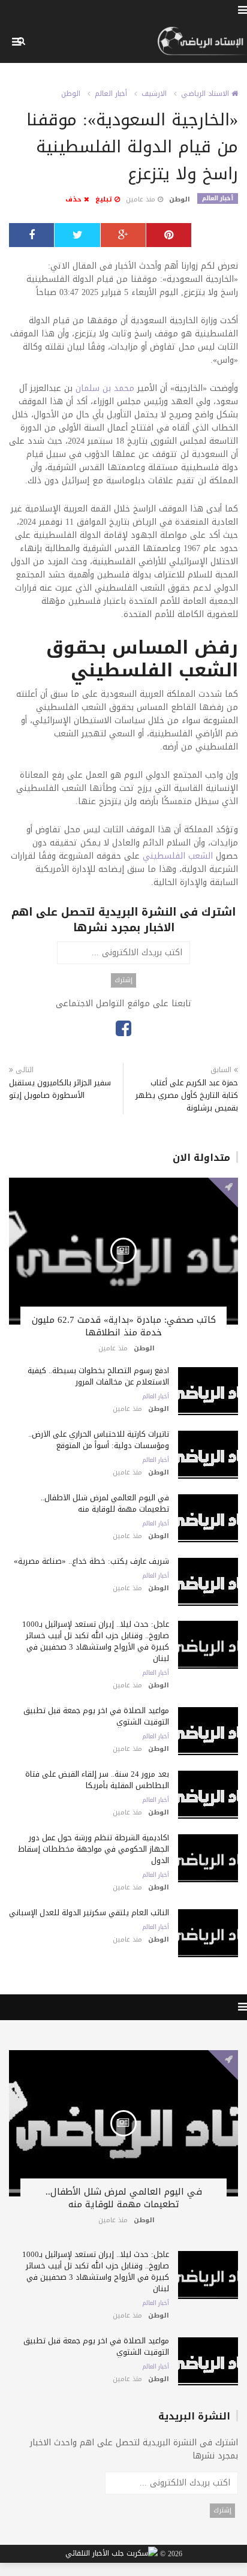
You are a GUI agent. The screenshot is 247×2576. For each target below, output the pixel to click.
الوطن (71, 94)
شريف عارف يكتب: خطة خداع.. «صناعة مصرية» (91, 1561)
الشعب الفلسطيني (178, 856)
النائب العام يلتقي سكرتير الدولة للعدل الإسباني (89, 1913)
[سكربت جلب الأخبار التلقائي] (112, 2554)
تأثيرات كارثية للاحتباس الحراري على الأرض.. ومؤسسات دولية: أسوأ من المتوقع (99, 1440)
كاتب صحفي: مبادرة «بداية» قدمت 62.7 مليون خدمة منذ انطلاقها (124, 1326)
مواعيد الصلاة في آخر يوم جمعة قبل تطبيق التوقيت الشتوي (96, 1716)
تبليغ (105, 199)
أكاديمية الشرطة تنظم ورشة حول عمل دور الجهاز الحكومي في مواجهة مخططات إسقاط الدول (94, 1849)
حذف (75, 199)
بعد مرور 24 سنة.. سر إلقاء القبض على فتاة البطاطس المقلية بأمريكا (97, 1780)
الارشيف (154, 94)
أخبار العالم (111, 94)
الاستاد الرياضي (206, 94)
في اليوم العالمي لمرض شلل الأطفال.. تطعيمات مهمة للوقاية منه (105, 1503)
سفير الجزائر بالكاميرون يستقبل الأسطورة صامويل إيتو (60, 1089)
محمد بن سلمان (105, 388)
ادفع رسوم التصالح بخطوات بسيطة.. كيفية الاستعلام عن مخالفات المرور (98, 1376)
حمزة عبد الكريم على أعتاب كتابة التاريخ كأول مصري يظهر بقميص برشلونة (187, 1095)
